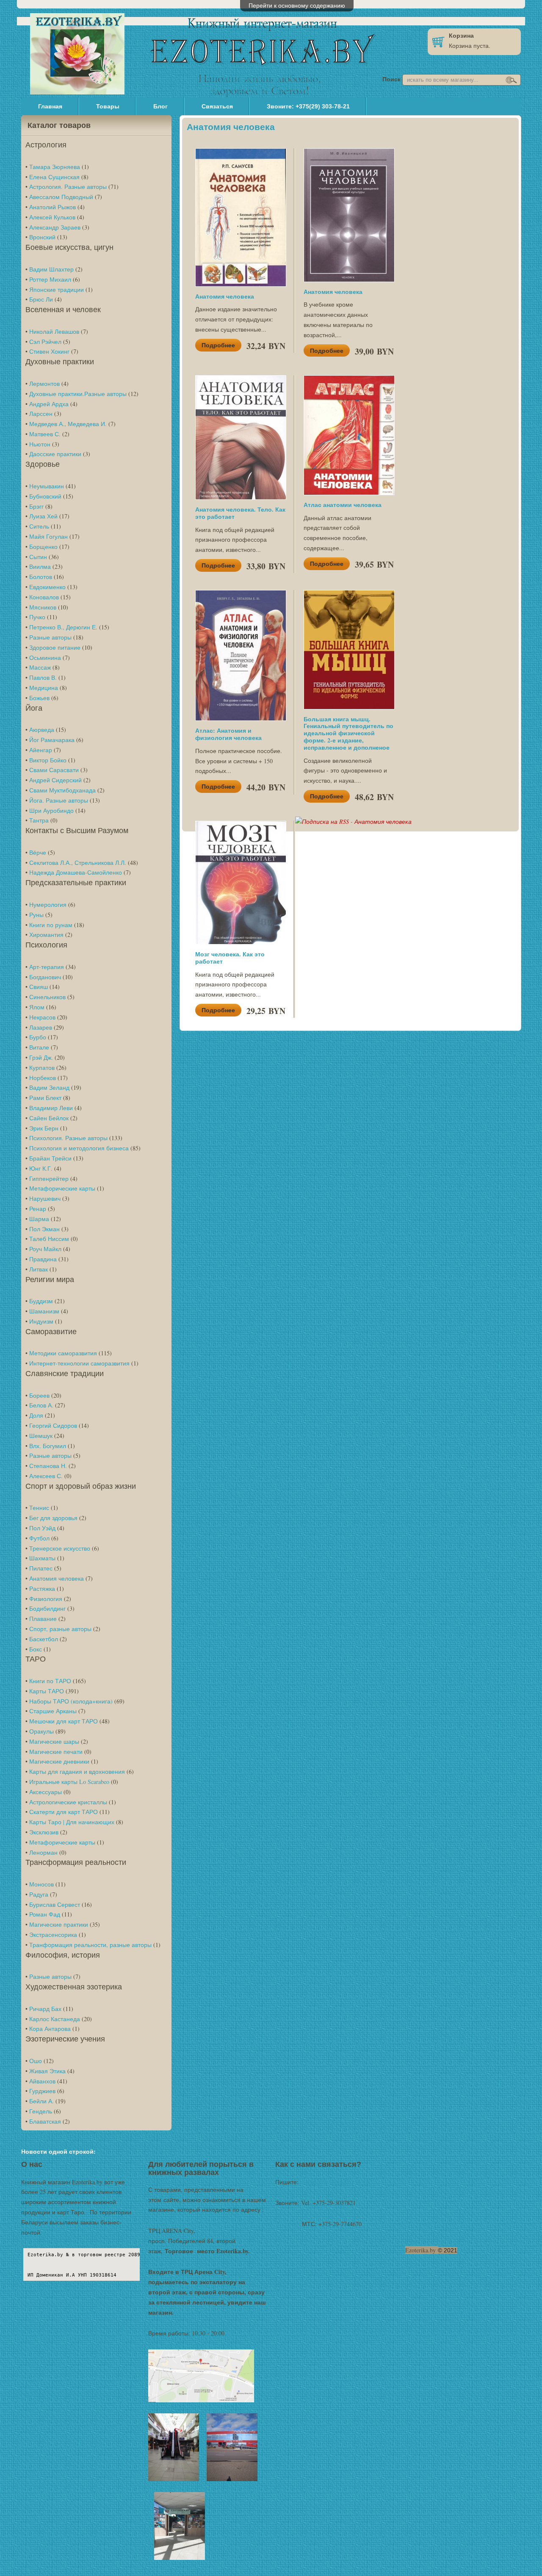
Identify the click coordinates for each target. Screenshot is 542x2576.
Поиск (392, 79)
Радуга (39, 1894)
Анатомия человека (57, 1578)
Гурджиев (42, 2091)
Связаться (217, 106)
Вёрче (38, 852)
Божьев (39, 698)
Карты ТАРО (47, 1691)
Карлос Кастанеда (55, 2019)
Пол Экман (44, 1229)
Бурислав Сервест (55, 1904)
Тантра (39, 820)
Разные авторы (50, 637)
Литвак (39, 1269)
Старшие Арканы (53, 1711)
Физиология (46, 1599)
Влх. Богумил (48, 1446)
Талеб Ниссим (49, 1239)
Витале (39, 1047)
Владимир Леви (51, 1108)
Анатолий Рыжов (53, 207)
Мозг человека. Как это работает (230, 958)
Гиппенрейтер (49, 1179)
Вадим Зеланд (49, 1087)
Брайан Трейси (50, 1158)
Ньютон (40, 444)
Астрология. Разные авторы (68, 187)
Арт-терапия (47, 967)
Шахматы (42, 1558)
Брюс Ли (41, 299)
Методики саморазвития (63, 1353)
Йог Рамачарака (52, 740)
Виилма (40, 566)
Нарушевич (45, 1198)
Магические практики (59, 1924)
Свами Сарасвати (54, 770)
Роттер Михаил (50, 279)
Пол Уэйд (42, 1528)
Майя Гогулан (48, 536)
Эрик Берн (44, 1128)
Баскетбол (44, 1639)
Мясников (43, 607)
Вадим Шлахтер (51, 269)
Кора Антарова (50, 2029)
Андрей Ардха (49, 404)
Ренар (38, 1209)
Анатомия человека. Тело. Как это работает (240, 513)
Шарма (39, 1219)
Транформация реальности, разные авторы (90, 1945)
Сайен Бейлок (49, 1118)
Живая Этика (47, 2071)
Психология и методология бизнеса (79, 1148)
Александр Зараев (55, 227)
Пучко (37, 617)
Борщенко (43, 547)
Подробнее (218, 345)
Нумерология (48, 904)
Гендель (41, 2111)
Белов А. (41, 1405)
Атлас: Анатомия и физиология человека (228, 734)
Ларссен (41, 414)
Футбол (39, 1538)
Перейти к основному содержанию (297, 5)
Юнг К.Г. (41, 1168)
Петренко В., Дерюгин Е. (63, 627)
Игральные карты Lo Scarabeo (69, 1782)
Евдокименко (47, 587)
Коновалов (44, 597)
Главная (50, 106)
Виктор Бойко (48, 760)
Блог (160, 106)
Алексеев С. (46, 1476)
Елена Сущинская (54, 177)
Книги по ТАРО (50, 1681)
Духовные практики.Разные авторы (78, 394)
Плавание (43, 1619)
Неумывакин (47, 486)
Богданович (45, 977)
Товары (108, 106)
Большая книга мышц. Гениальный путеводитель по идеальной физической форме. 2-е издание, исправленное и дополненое (348, 733)
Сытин (38, 557)
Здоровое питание (55, 647)
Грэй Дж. (41, 1057)
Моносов (41, 1884)
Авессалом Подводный (61, 197)
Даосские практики (55, 454)
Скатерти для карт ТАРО (64, 1812)
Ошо (36, 2061)
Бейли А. (41, 2101)
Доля (36, 1415)
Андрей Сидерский (55, 780)
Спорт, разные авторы (60, 1629)
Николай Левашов (54, 331)
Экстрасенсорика (53, 1935)
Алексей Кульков (52, 217)
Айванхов (42, 2081)
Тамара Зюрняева (55, 167)
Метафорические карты (62, 1188)
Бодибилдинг (47, 1608)
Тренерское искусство (60, 1548)
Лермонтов (44, 384)
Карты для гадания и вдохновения (77, 1771)
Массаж (40, 667)
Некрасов (42, 1017)
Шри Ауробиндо (51, 810)
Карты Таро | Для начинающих (72, 1822)
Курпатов (42, 1068)
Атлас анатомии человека (343, 505)
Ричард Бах (45, 2009)
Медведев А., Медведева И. (68, 424)
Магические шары (54, 1741)
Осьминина (45, 658)
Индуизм (41, 1321)
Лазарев (41, 1027)
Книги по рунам (51, 925)
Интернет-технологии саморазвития (79, 1363)
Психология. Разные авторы (68, 1138)
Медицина (44, 688)
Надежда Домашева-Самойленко (76, 872)
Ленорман (43, 1852)
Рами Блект (45, 1098)
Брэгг (36, 506)
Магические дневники (59, 1761)
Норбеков (43, 1078)
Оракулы (41, 1731)
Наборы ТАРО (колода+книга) (71, 1701)
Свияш (39, 987)
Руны (36, 915)
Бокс (36, 1649)
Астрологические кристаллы (68, 1802)
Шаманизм (44, 1311)
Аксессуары (46, 1792)
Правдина (43, 1259)
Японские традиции (57, 289)
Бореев (39, 1395)
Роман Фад (45, 1914)
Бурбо (38, 1037)
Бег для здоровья (53, 1518)
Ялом (37, 1007)
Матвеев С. (45, 434)
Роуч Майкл (45, 1249)
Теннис (39, 1508)
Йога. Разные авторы (59, 800)
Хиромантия (46, 935)
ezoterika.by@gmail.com (330, 2182)
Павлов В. (43, 677)
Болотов (41, 577)
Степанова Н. (48, 1466)
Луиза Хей (43, 516)
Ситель (39, 526)
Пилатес (41, 1568)
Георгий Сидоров (53, 1425)
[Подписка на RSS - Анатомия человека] (353, 821)
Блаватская (45, 2121)
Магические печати (56, 1752)
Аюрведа (42, 730)
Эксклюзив (44, 1832)
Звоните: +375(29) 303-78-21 (308, 106)
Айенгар (41, 750)
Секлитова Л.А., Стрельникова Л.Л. (78, 863)
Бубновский (45, 496)
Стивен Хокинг (49, 351)
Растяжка (42, 1589)
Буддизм (41, 1301)
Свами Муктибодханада (62, 790)
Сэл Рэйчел (45, 342)
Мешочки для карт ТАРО (64, 1721)
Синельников (47, 997)
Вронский (42, 237)
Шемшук (41, 1436)
